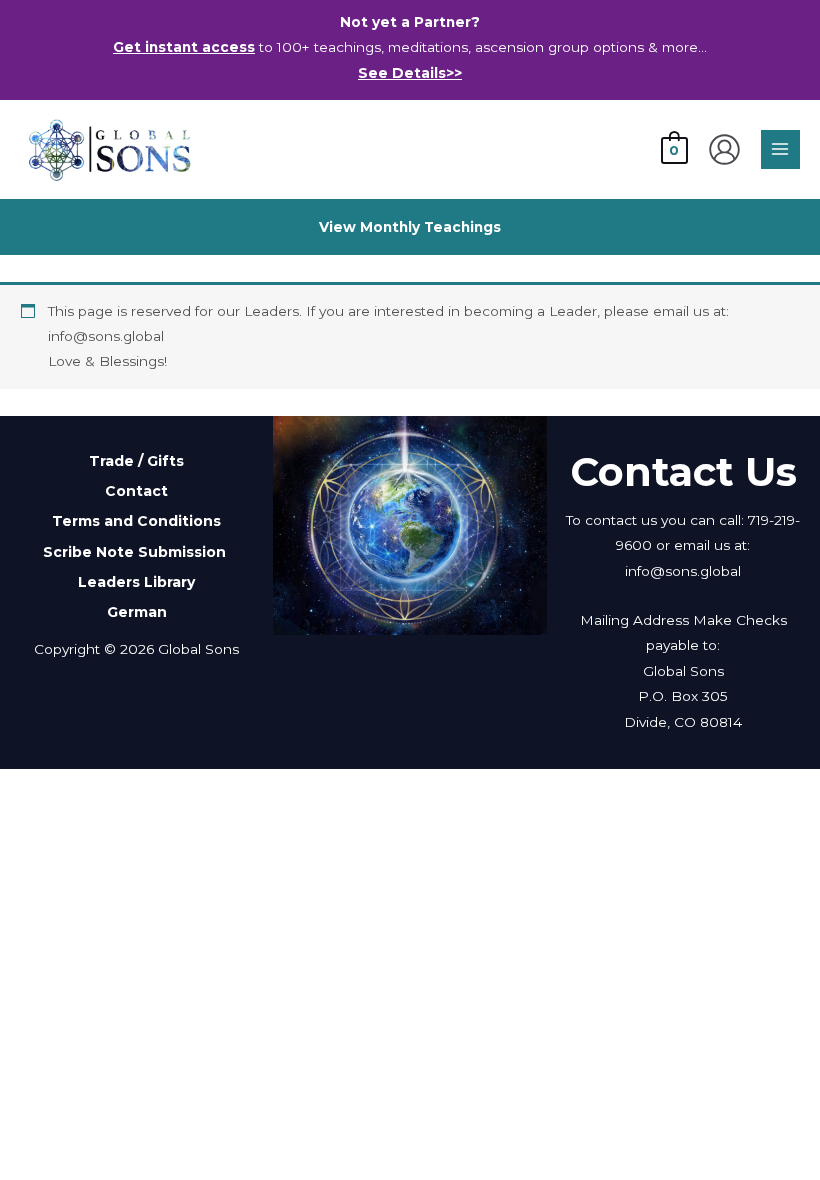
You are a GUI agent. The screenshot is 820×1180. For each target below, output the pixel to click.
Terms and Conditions (136, 521)
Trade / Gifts (136, 461)
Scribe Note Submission (136, 552)
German (137, 612)
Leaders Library (136, 582)
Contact (136, 491)
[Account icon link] (724, 149)
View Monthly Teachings (410, 227)
